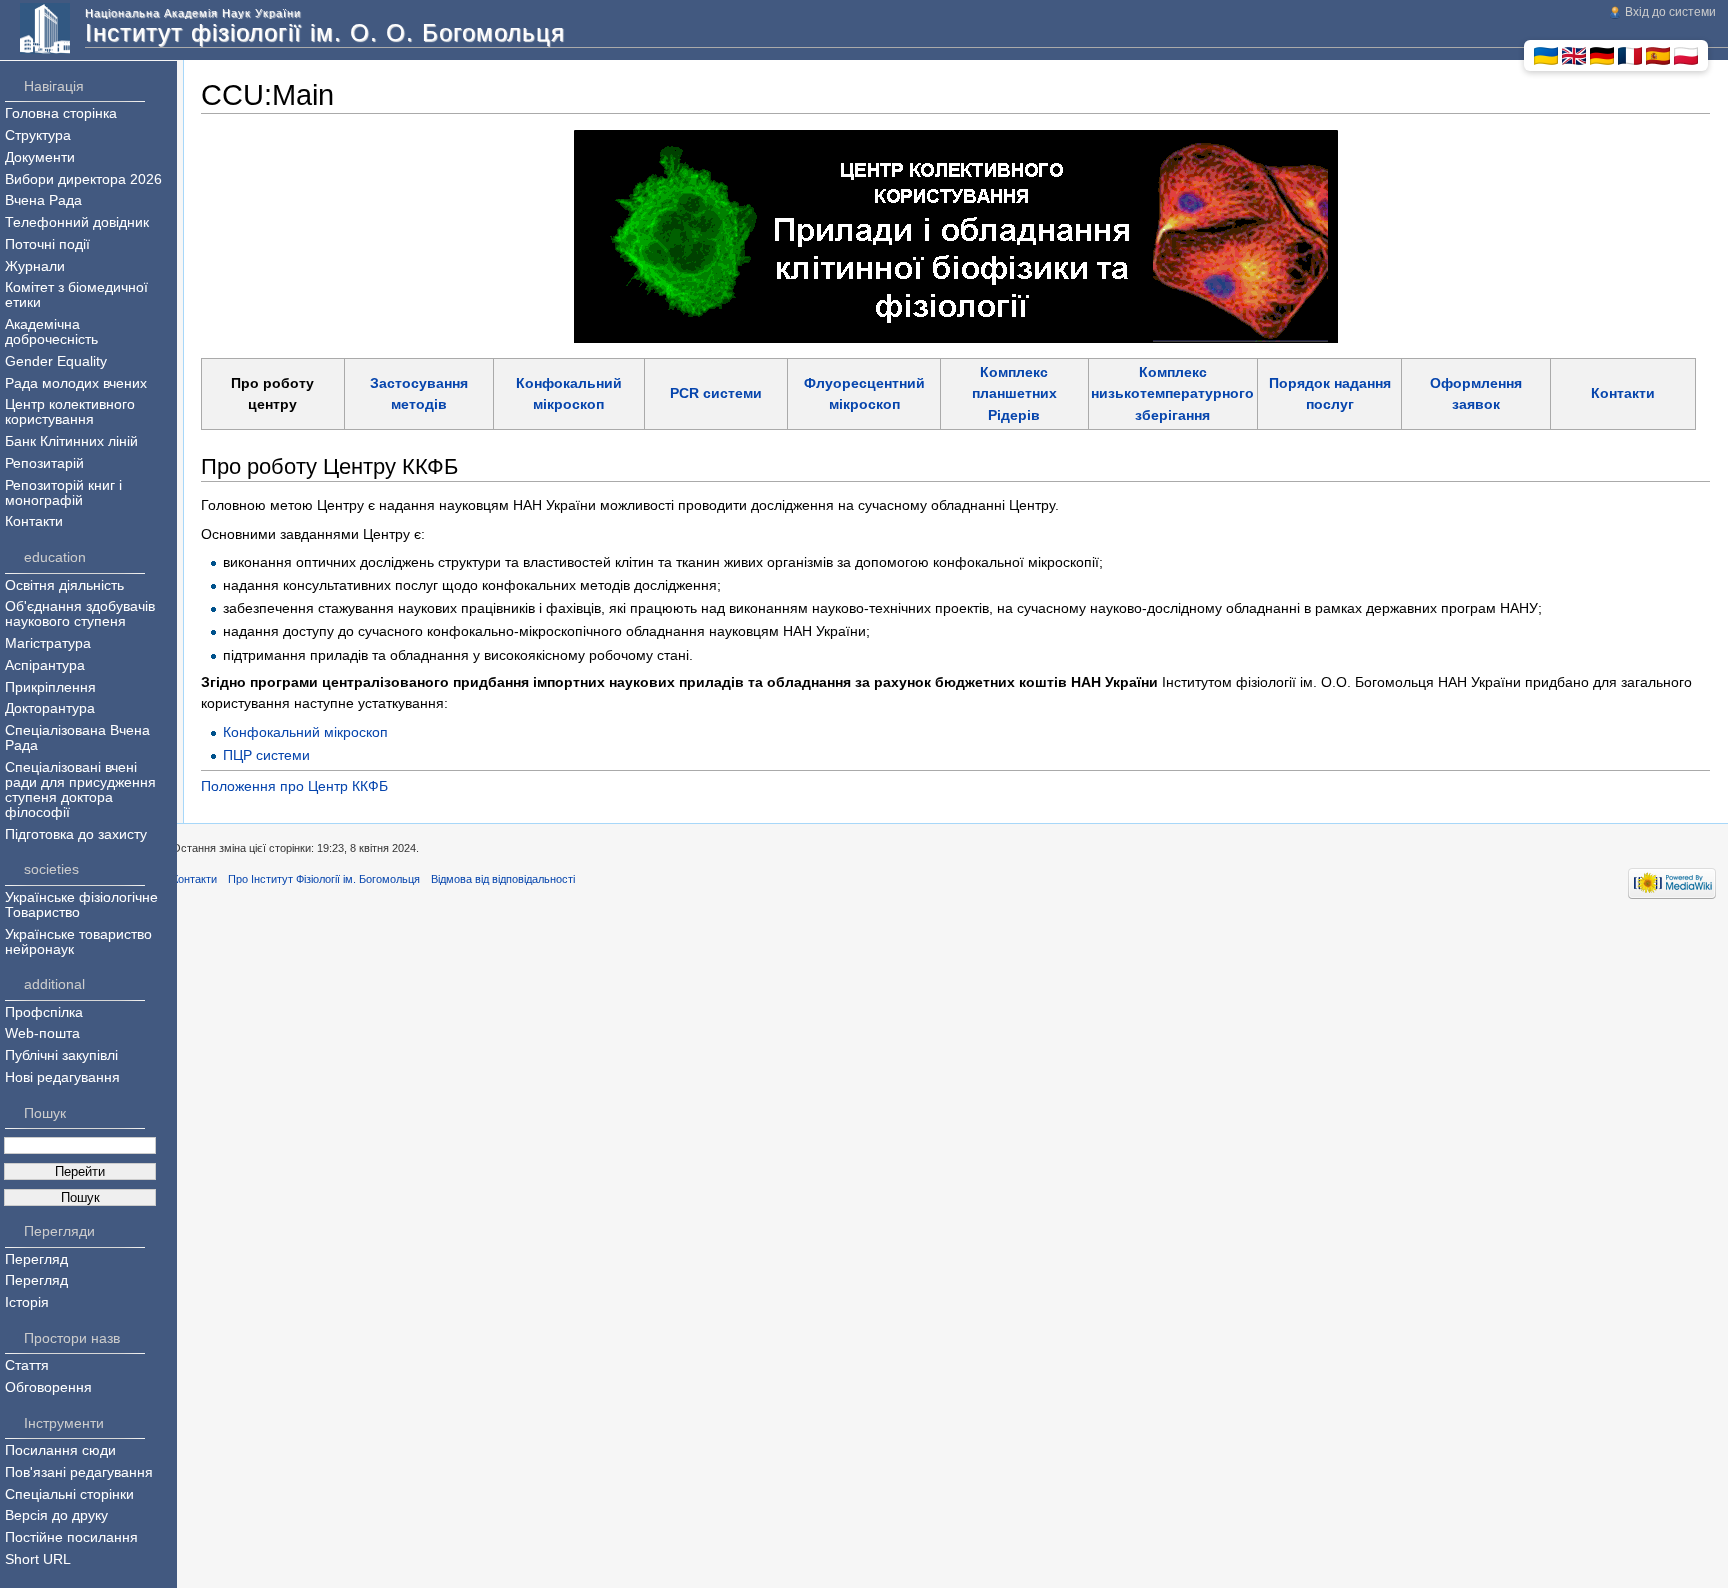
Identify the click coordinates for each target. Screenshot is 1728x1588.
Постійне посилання (71, 1537)
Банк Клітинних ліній (71, 441)
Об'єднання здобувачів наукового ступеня (80, 614)
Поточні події (47, 244)
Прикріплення (50, 687)
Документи (40, 157)
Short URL (38, 1559)
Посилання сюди (60, 1450)
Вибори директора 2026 (83, 179)
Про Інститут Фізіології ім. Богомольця (324, 879)
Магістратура (48, 643)
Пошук (45, 1113)
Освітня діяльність (64, 585)
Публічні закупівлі (61, 1055)
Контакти (1623, 393)
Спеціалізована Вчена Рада (77, 738)
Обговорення (48, 1387)
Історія (27, 1302)
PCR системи (716, 393)
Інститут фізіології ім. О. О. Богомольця (325, 32)
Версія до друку (56, 1515)
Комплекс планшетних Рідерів (1014, 393)
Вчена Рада (43, 200)
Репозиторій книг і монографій (63, 493)
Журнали (35, 266)
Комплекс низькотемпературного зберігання (1172, 393)
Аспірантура (45, 665)
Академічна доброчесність (51, 332)
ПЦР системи (266, 755)
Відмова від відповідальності (503, 879)
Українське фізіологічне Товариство (81, 905)
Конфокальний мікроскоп (305, 732)
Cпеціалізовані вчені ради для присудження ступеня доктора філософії (80, 790)
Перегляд (36, 1259)
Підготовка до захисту (76, 834)
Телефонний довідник (77, 222)
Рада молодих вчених (76, 383)
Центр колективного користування (70, 412)
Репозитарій (44, 463)
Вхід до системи (1670, 12)
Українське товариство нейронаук (78, 942)
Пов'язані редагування (79, 1472)
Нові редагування (62, 1077)
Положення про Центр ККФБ (294, 786)
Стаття (27, 1365)
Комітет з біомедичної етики (76, 295)
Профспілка (44, 1012)
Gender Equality (56, 361)
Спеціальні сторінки (69, 1494)
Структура (38, 135)
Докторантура (50, 708)
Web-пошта (42, 1033)
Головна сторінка (61, 113)
